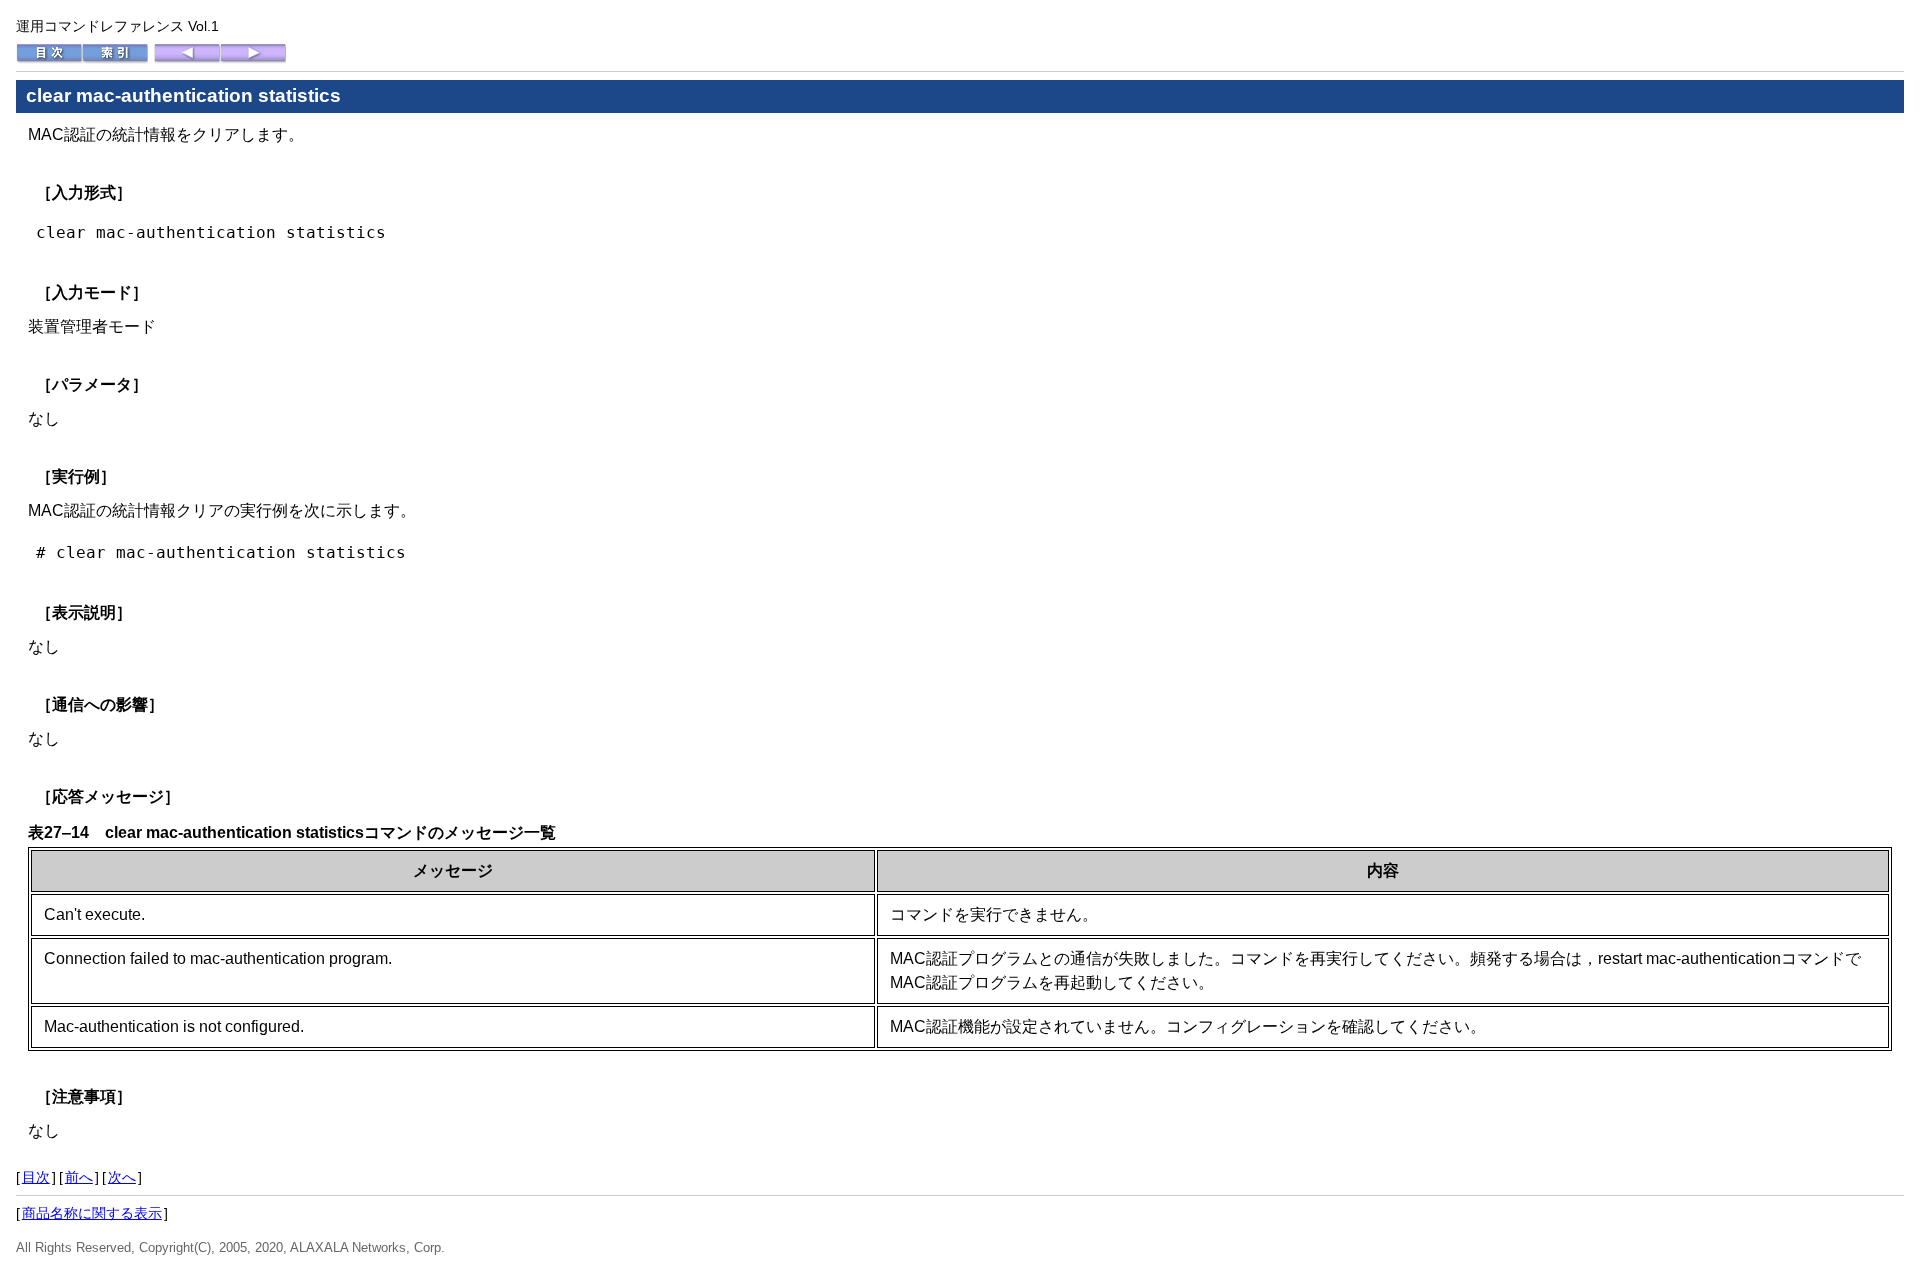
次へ (122, 1177)
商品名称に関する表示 (92, 1213)
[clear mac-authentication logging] (187, 59)
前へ (79, 1177)
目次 (36, 1177)
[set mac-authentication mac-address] (253, 59)
